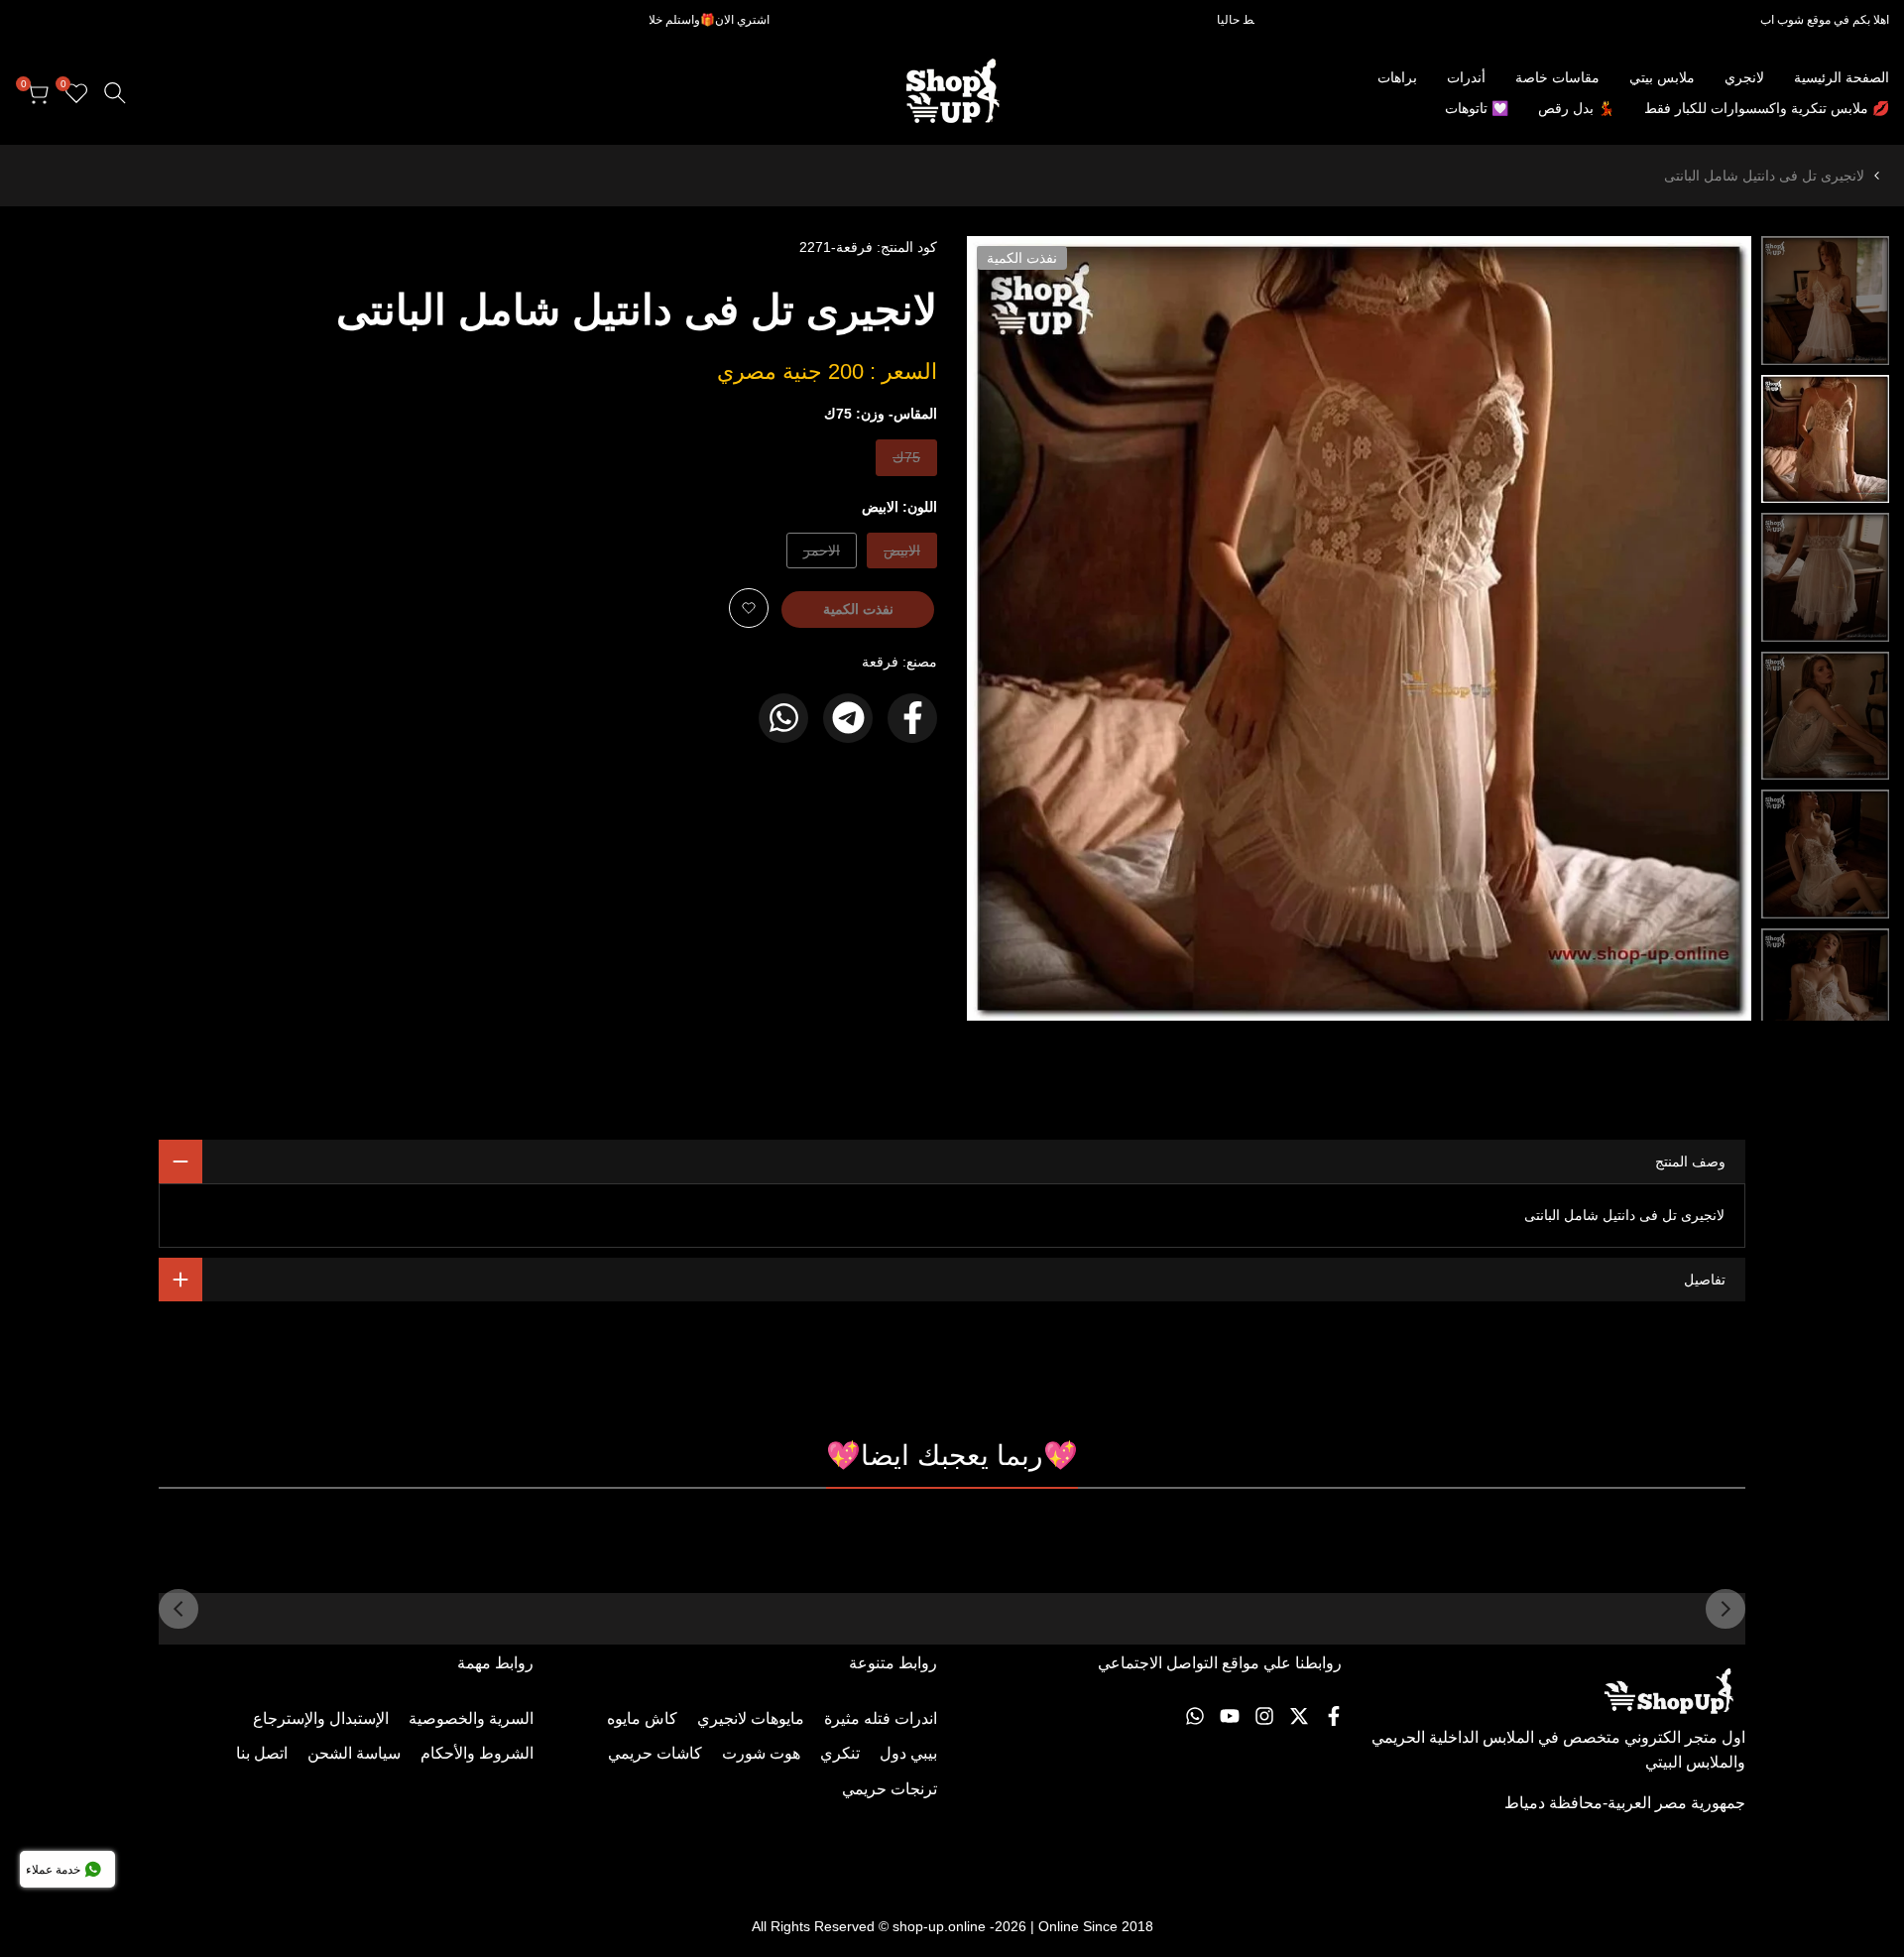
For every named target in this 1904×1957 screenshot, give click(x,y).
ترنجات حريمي (890, 1789)
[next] (1007, 629)
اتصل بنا (262, 1753)
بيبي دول (908, 1753)
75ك (905, 462)
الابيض (902, 555)
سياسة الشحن (354, 1753)
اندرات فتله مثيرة (881, 1718)
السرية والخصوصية (471, 1718)
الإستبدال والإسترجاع (321, 1718)
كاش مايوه (642, 1718)
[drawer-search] (115, 93)
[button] (749, 608)
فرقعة (880, 662)
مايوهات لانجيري (751, 1718)
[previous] (1712, 629)
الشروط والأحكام (477, 1753)
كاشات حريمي (655, 1753)
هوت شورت (761, 1753)
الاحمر (822, 555)
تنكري (840, 1753)
